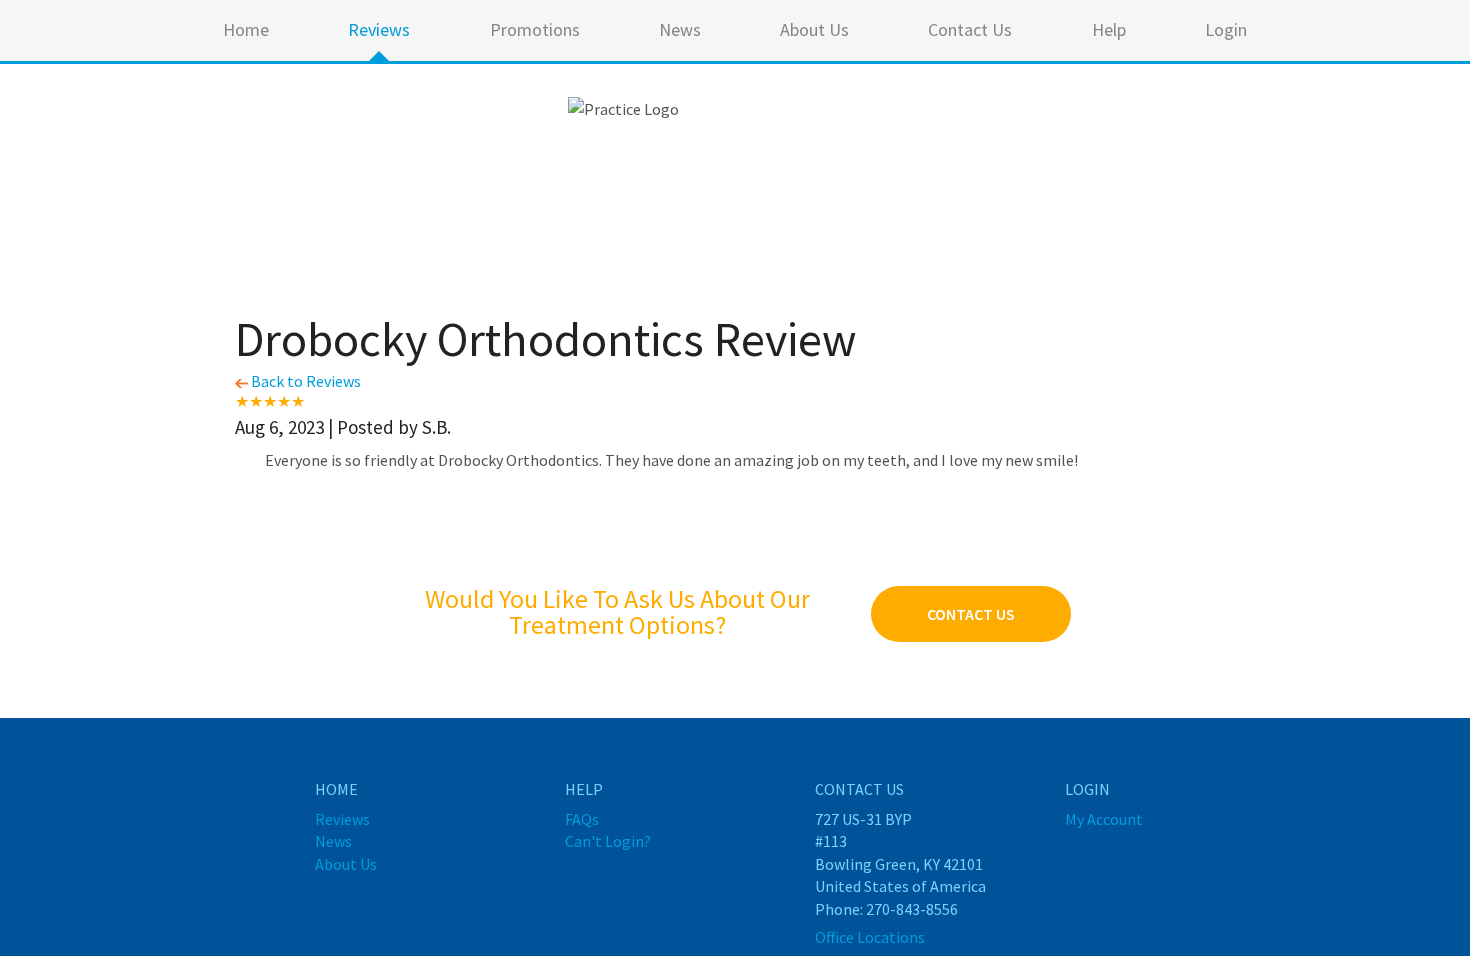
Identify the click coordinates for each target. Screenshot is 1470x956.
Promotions (535, 29)
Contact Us (970, 29)
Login (1226, 29)
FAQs (582, 819)
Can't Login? (608, 841)
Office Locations (870, 937)
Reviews (379, 29)
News (680, 29)
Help (1109, 29)
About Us (814, 29)
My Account (1104, 819)
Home (246, 29)
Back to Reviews (304, 381)
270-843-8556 (912, 909)
